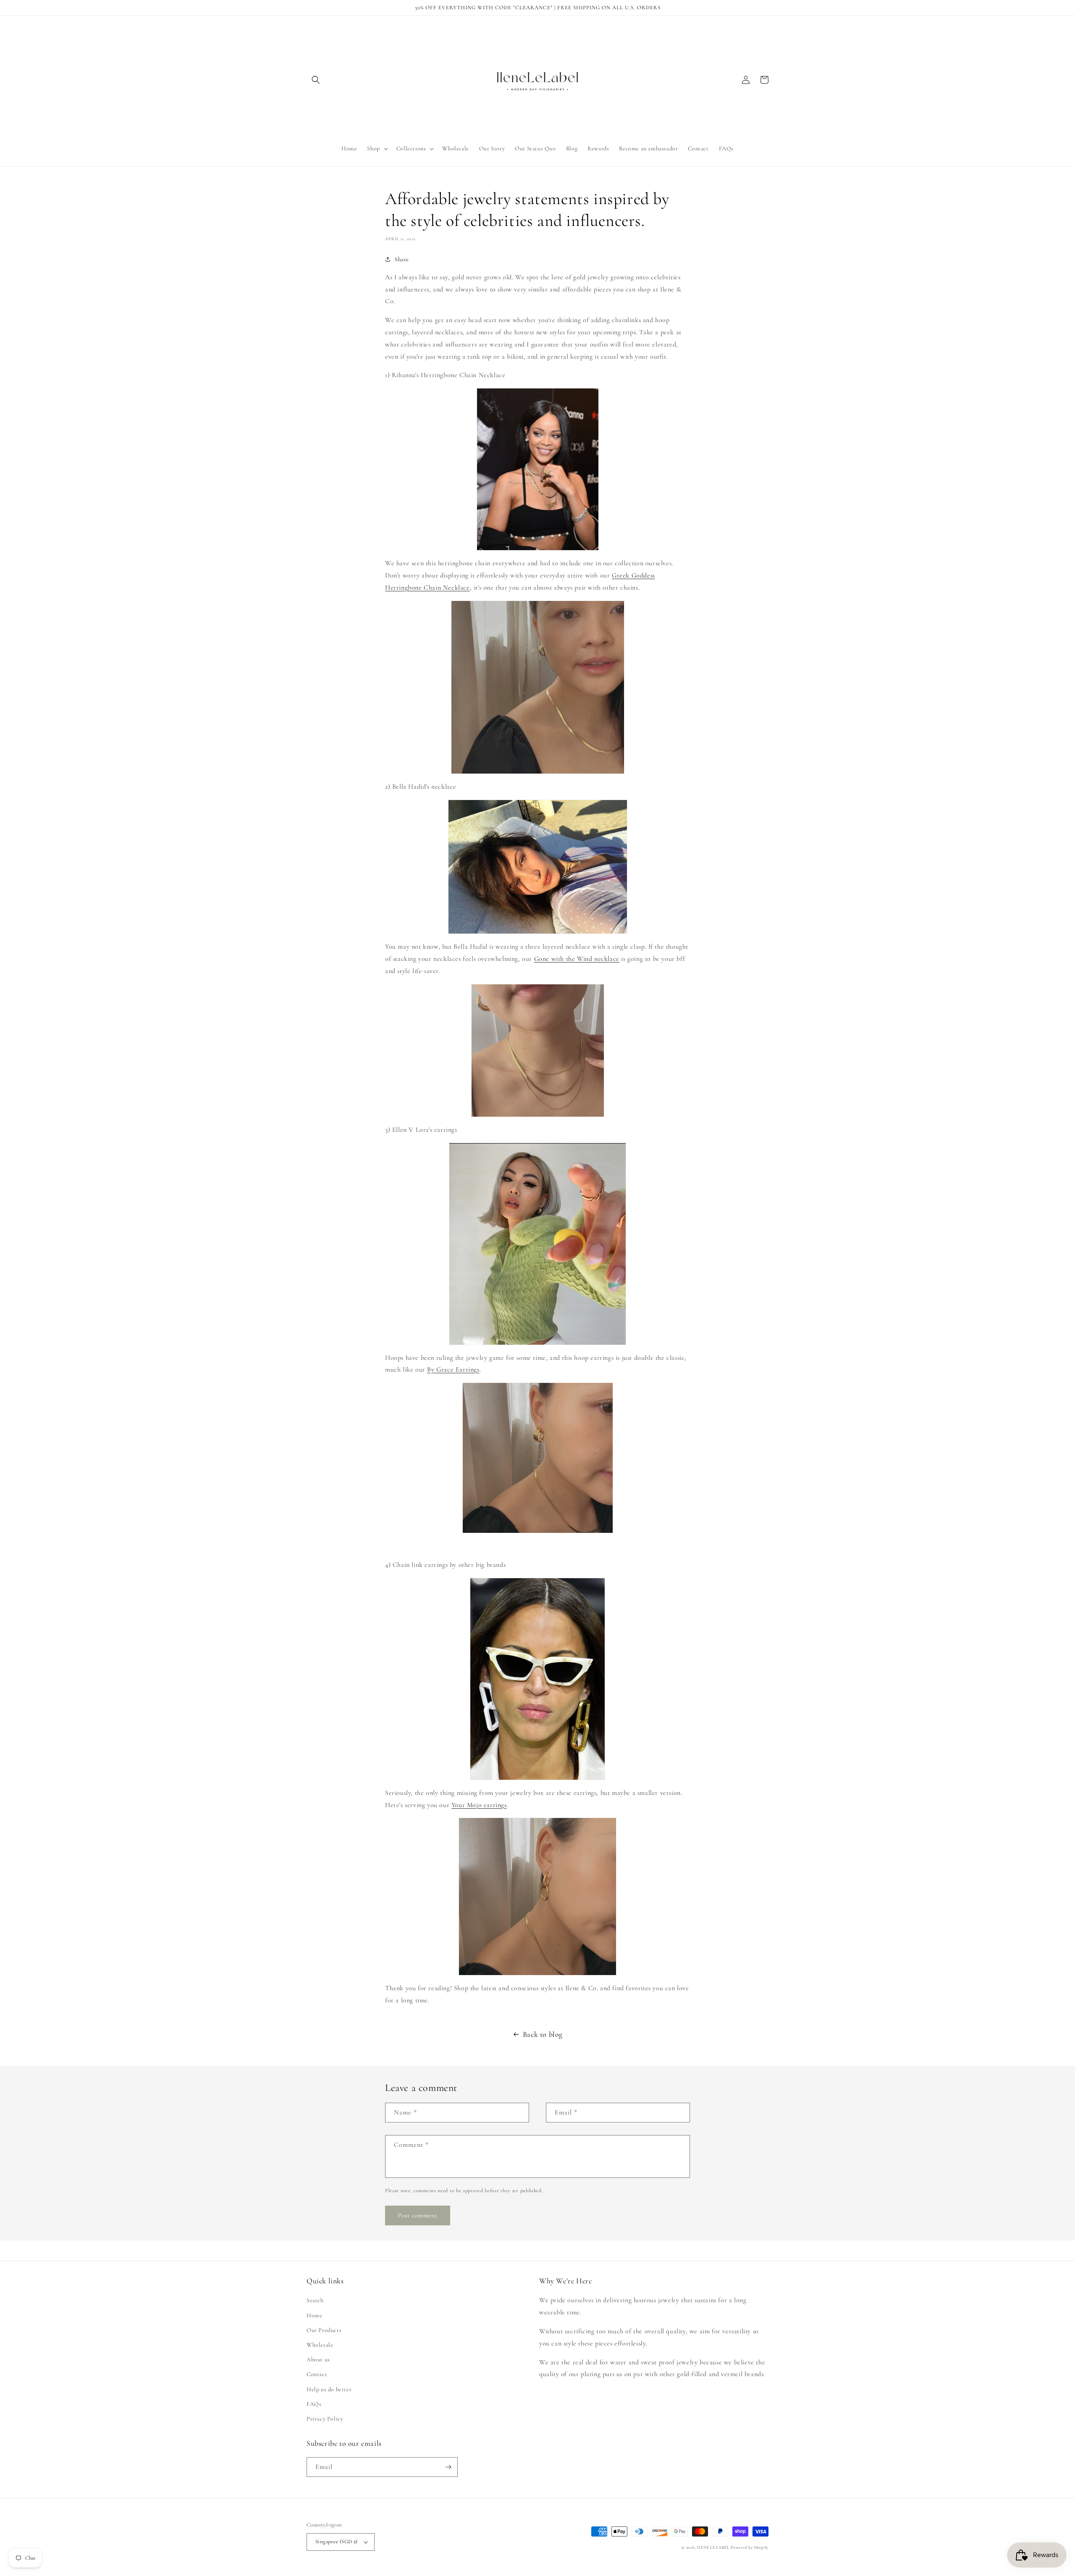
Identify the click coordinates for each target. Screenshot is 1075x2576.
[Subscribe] (448, 2467)
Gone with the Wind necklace (577, 959)
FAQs (314, 2404)
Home (314, 2315)
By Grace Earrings (453, 1369)
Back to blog (543, 2034)
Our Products (324, 2330)
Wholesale (320, 2345)
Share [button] (402, 259)
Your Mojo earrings (479, 1805)
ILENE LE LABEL (713, 2547)
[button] (316, 80)
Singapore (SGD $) (337, 2542)
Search (315, 2300)
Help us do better (329, 2389)
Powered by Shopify (750, 2547)
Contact (317, 2374)
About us (318, 2360)
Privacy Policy (325, 2419)
